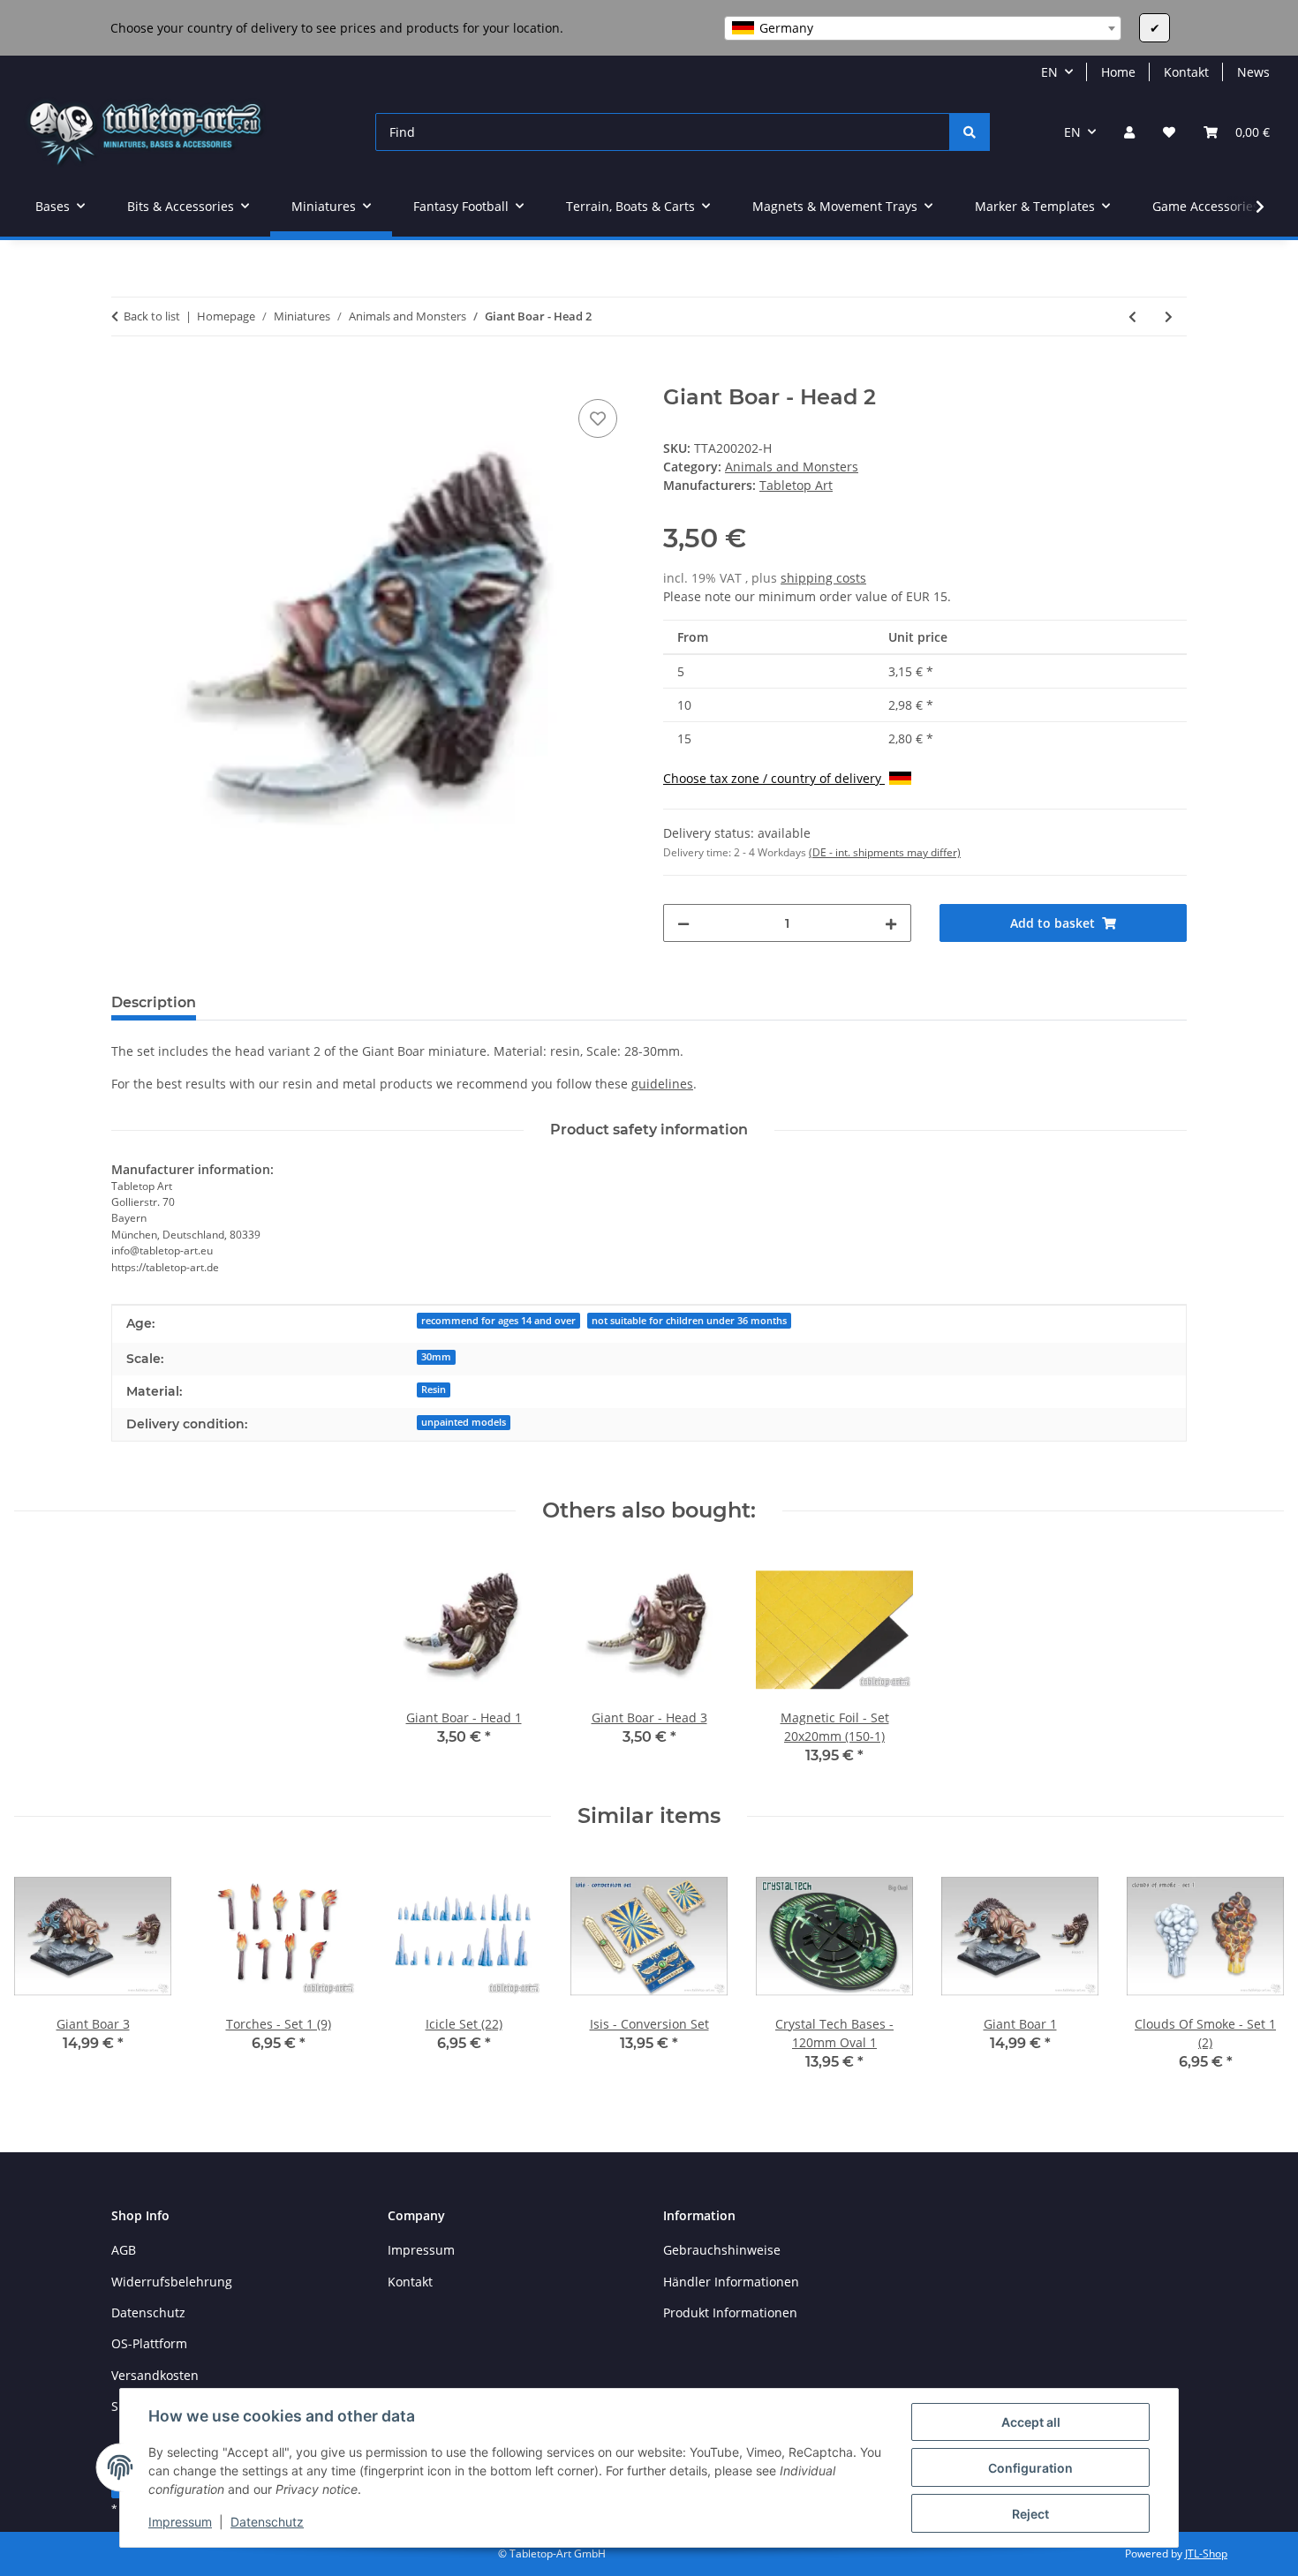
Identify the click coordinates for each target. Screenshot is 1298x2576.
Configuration (1030, 2468)
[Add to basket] (125, 375)
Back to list (152, 316)
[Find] (970, 132)
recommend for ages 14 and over (498, 1321)
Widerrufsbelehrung (172, 2282)
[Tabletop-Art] (145, 132)
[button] (1129, 132)
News (1253, 72)
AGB (124, 2250)
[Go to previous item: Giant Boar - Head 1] (1132, 316)
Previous (44, 1970)
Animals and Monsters (792, 467)
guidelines (662, 1084)
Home (1118, 72)
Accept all (1031, 2422)
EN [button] (1049, 72)
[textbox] (923, 28)
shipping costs (823, 578)
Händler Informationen (731, 2282)
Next (1255, 1970)
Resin (434, 1390)
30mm (436, 1357)
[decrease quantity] (683, 923)
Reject (1030, 2514)
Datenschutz (267, 2522)
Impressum (180, 2522)
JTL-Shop (1206, 2553)
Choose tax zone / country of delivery (774, 778)
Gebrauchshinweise (722, 2250)
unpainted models (464, 1422)
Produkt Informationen (730, 2312)
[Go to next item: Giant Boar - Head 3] (1169, 316)
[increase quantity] (891, 923)
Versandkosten (155, 2375)
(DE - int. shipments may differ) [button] (885, 852)
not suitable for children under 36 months (689, 1321)
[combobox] (923, 28)
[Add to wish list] (598, 418)
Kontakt (1186, 72)
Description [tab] (154, 1002)
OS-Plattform (149, 2343)
